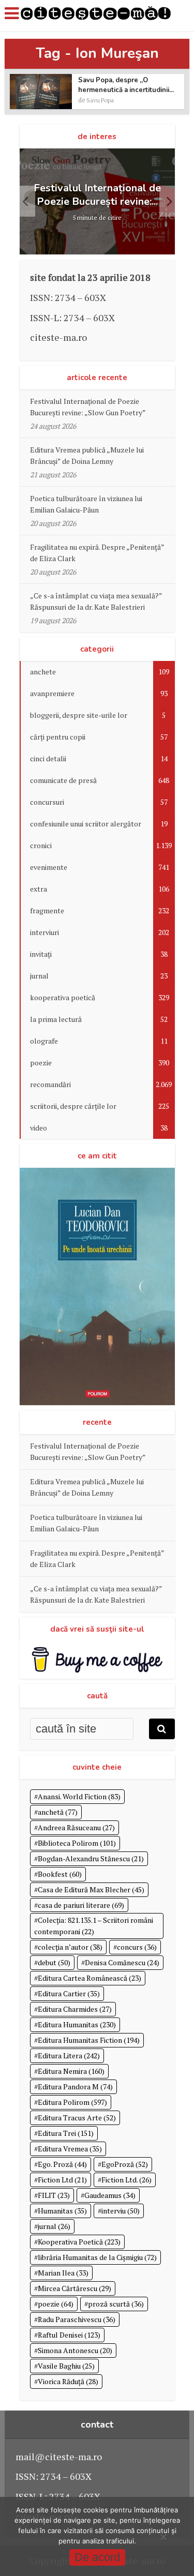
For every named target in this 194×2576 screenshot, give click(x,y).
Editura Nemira (71, 2071)
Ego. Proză (62, 2164)
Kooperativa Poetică (79, 2242)
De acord (97, 2557)
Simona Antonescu (75, 2350)
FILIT (54, 2195)
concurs (137, 1947)
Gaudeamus (110, 2195)
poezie (56, 2304)
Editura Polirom (72, 2102)
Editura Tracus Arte (77, 2118)
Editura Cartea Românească (89, 1978)
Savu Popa (100, 100)
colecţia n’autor (70, 1947)
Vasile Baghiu (66, 2366)
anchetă (58, 1812)
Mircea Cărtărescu (74, 2288)
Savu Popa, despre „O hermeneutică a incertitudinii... (126, 85)
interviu (121, 2211)
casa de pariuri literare (81, 1905)
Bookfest (60, 1874)
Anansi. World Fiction (79, 1796)
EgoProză (125, 2164)
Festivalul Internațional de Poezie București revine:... (97, 195)
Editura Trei (66, 2133)
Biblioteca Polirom (77, 1843)
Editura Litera (69, 2055)
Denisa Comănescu (122, 1962)
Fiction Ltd (62, 2180)
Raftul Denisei (69, 2335)
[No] (163, 2537)
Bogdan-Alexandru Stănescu (91, 1858)
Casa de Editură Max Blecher (91, 1889)
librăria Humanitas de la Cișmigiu (97, 2257)
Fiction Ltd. (126, 2180)
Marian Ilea (63, 2273)
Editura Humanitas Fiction (89, 2040)
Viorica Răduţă (68, 2381)
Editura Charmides (75, 2009)
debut (54, 1962)
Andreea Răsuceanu (76, 1827)
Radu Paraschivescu (77, 2319)
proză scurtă (116, 2304)
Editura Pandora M (75, 2087)
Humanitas (62, 2211)
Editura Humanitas (77, 2024)
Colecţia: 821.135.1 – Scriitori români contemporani (94, 1926)
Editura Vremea (70, 2149)
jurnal (54, 2226)
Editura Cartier (69, 1993)
